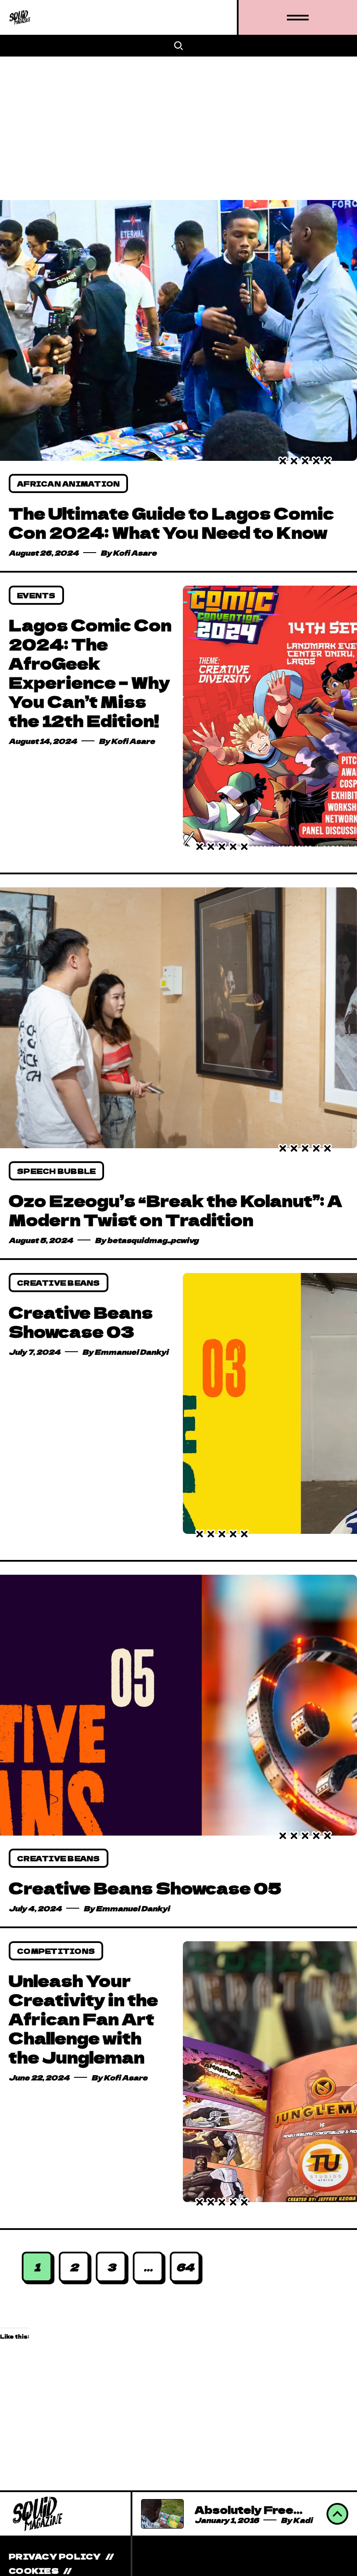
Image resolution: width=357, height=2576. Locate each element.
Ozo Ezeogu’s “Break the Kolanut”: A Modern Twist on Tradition (175, 1210)
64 (185, 2267)
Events (36, 595)
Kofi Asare (135, 553)
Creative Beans (59, 1283)
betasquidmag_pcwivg (153, 1240)
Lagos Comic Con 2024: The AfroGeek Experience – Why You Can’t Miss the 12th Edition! (90, 672)
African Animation (68, 483)
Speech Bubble (56, 1171)
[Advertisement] (178, 122)
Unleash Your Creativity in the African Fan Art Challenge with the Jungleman (83, 2018)
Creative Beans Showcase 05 (145, 1887)
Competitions (56, 1951)
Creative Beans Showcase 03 (81, 1321)
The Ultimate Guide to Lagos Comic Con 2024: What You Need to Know (171, 522)
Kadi (303, 2520)
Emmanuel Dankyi (131, 1352)
